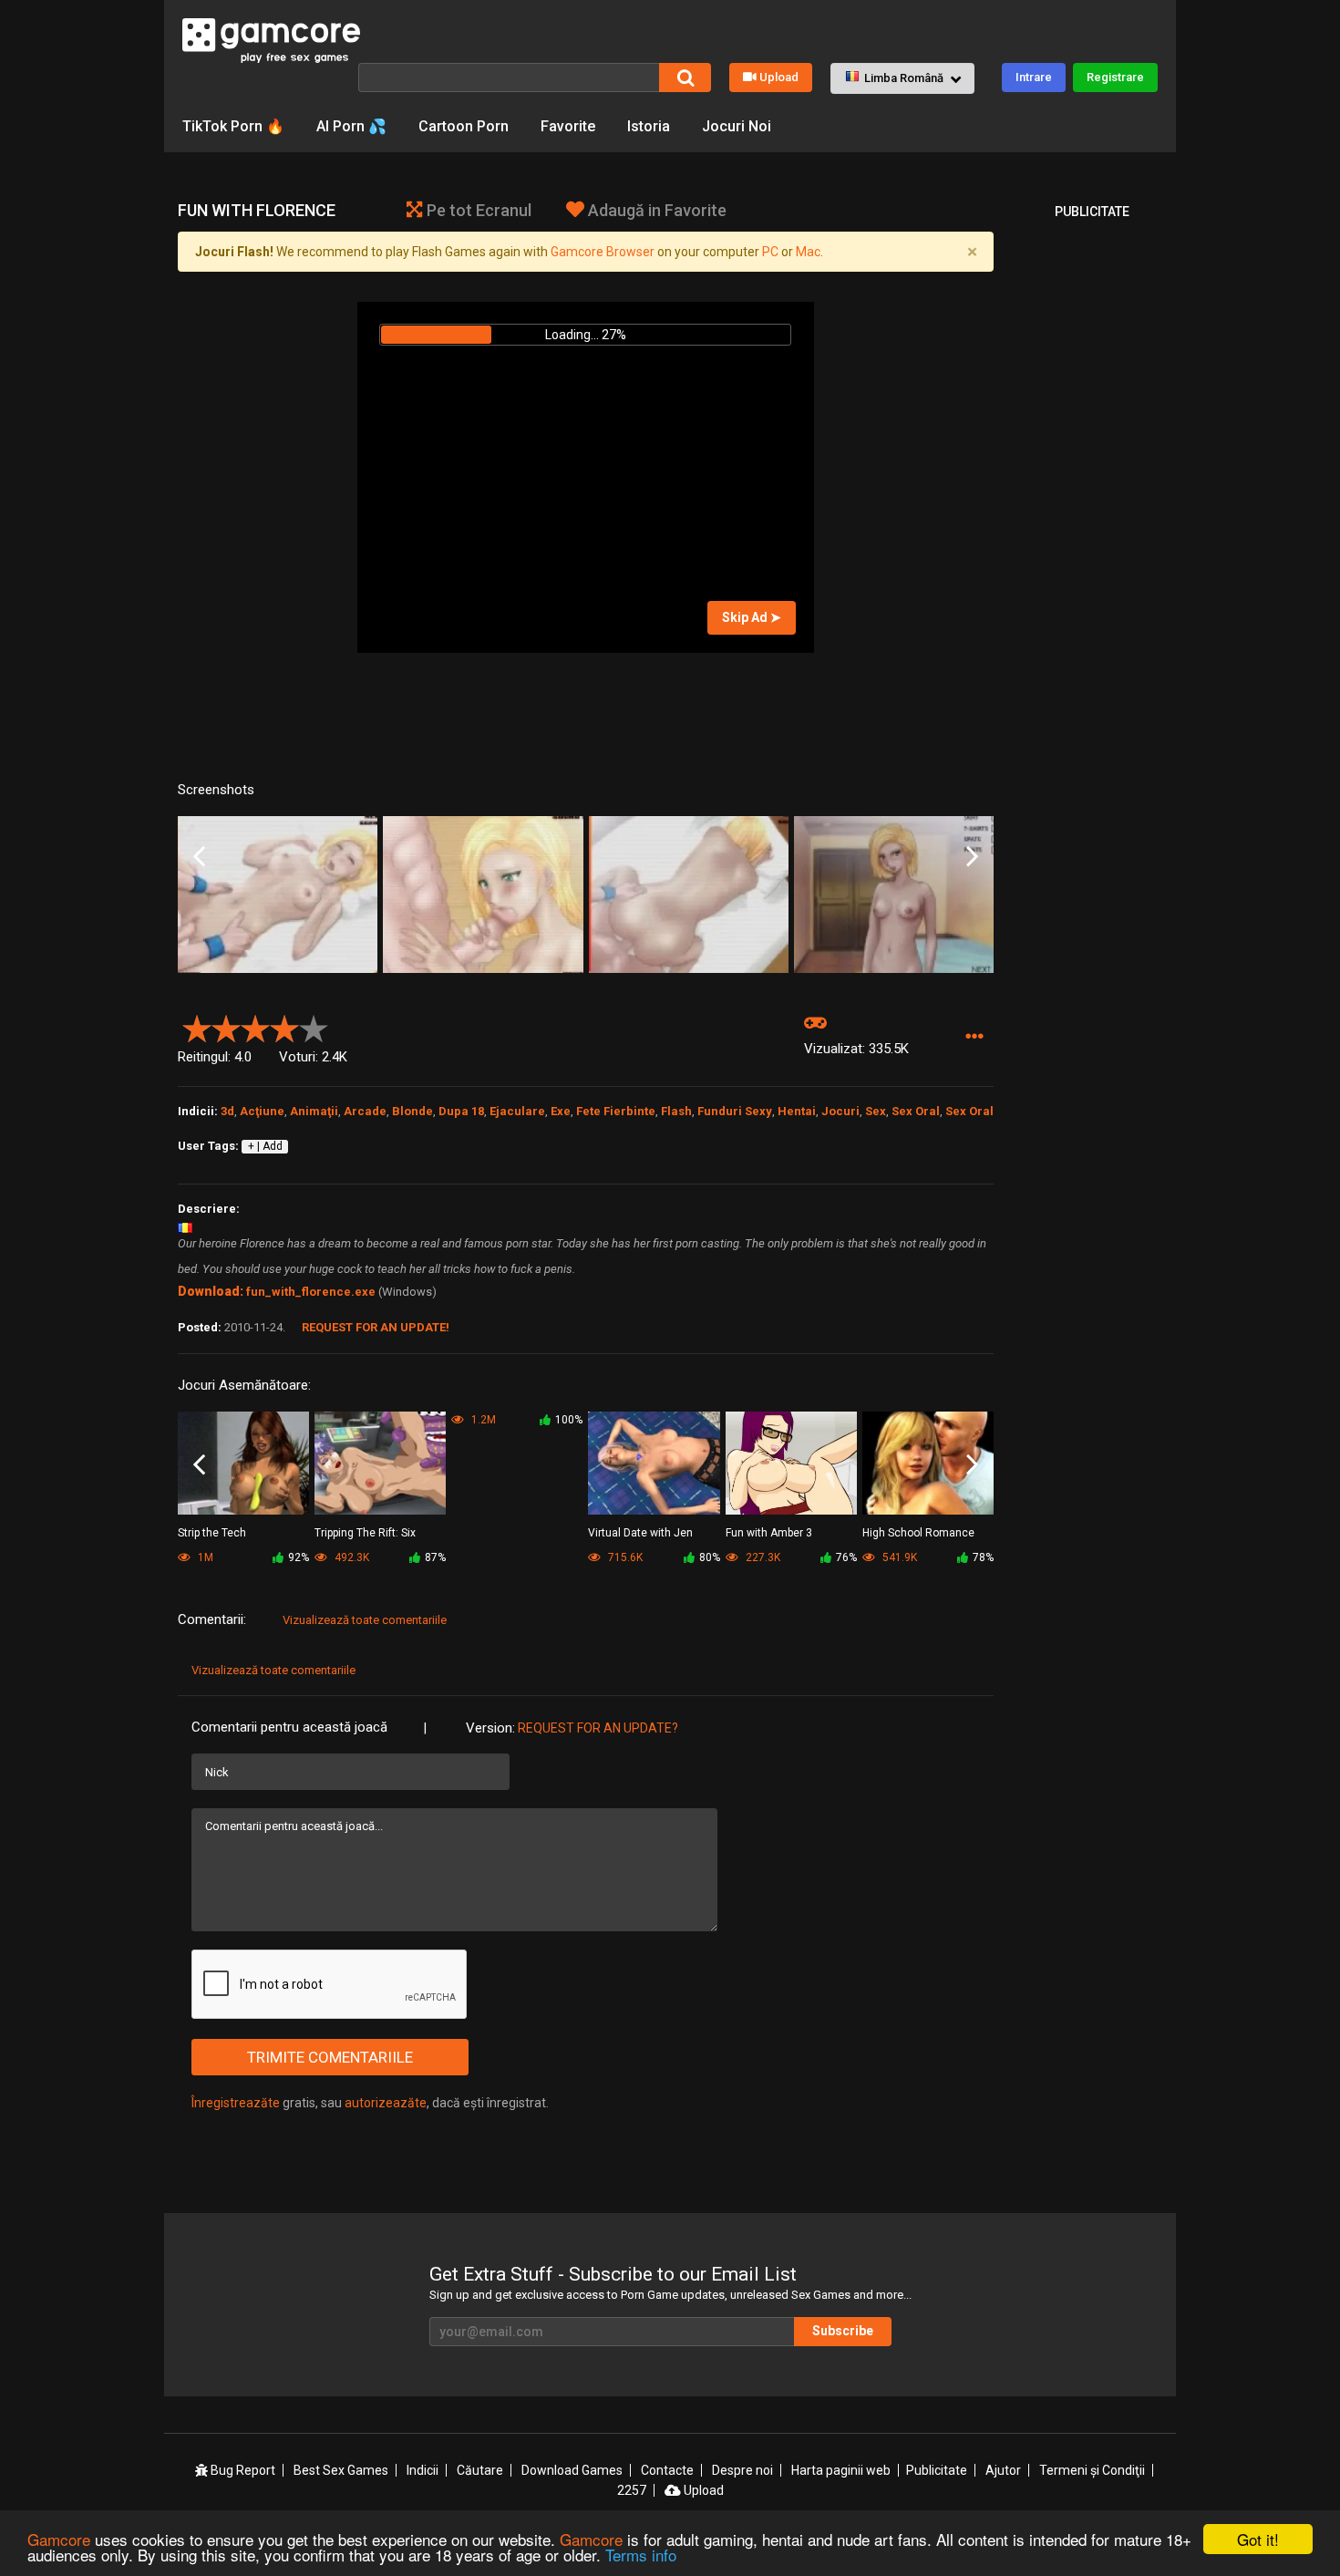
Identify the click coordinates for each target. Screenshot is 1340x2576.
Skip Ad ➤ (752, 617)
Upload (779, 77)
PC (770, 252)
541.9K (898, 1557)
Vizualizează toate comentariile (365, 1620)
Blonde (412, 1111)
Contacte (667, 2470)
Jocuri (840, 1111)
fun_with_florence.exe (311, 1292)
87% (435, 1557)
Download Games (572, 2470)
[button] (902, 78)
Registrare (1115, 77)
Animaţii (314, 1111)
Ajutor (1003, 2470)
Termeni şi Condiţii (1092, 2470)
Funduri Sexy (735, 1111)
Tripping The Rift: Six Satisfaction (365, 1534)
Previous (199, 857)
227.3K (762, 1557)
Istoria (649, 126)
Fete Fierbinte (616, 1111)
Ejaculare (517, 1111)
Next (972, 857)
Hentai (797, 1111)
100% (569, 1420)
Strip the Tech (212, 1533)
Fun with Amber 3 (769, 1533)
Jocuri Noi (737, 126)
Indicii (423, 2470)
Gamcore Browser (603, 252)
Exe (561, 1111)
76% (846, 1557)
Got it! (1258, 2539)
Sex (876, 1111)
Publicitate (937, 2470)
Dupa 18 (461, 1111)
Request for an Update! (376, 1327)
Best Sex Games (341, 2470)
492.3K (350, 1557)
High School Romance (918, 1533)
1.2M (482, 1420)
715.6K (624, 1557)
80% (710, 1557)
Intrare (1034, 77)
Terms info (641, 2555)
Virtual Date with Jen (640, 1533)
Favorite (568, 126)
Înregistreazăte (236, 2103)
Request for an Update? (598, 1728)
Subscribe (843, 2331)
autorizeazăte (386, 2103)
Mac (808, 252)
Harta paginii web (841, 2470)
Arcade (365, 1111)
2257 (632, 2490)
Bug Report (242, 2470)
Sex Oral (916, 1111)
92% (299, 1557)
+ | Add (265, 1146)
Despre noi (742, 2470)
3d (227, 1111)
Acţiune (262, 1111)
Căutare (480, 2470)
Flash (676, 1111)
